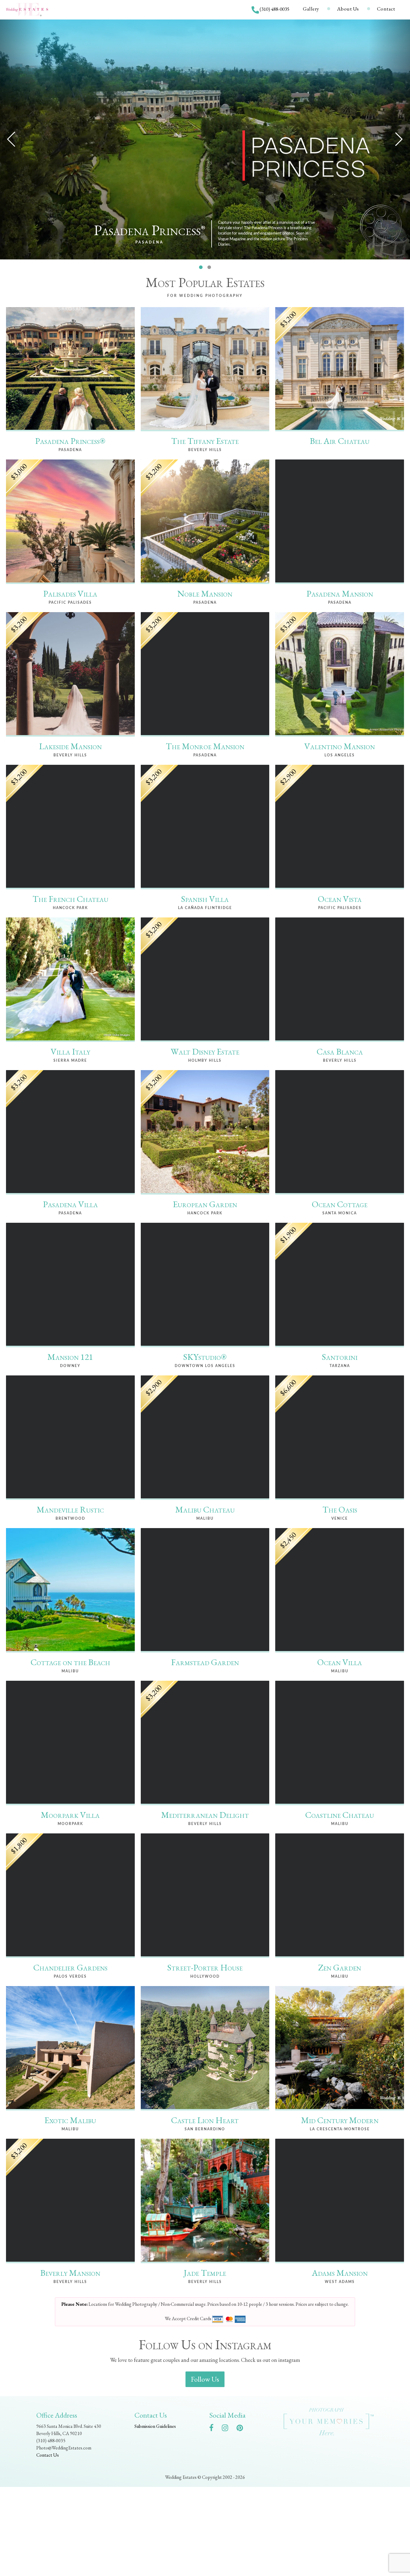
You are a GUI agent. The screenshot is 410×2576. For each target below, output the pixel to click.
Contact (386, 9)
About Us (348, 9)
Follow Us (205, 2379)
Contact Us (48, 2455)
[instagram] (228, 2429)
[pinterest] (243, 2429)
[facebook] (214, 2429)
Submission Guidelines (155, 2426)
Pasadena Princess (150, 230)
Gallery (311, 9)
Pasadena (149, 242)
